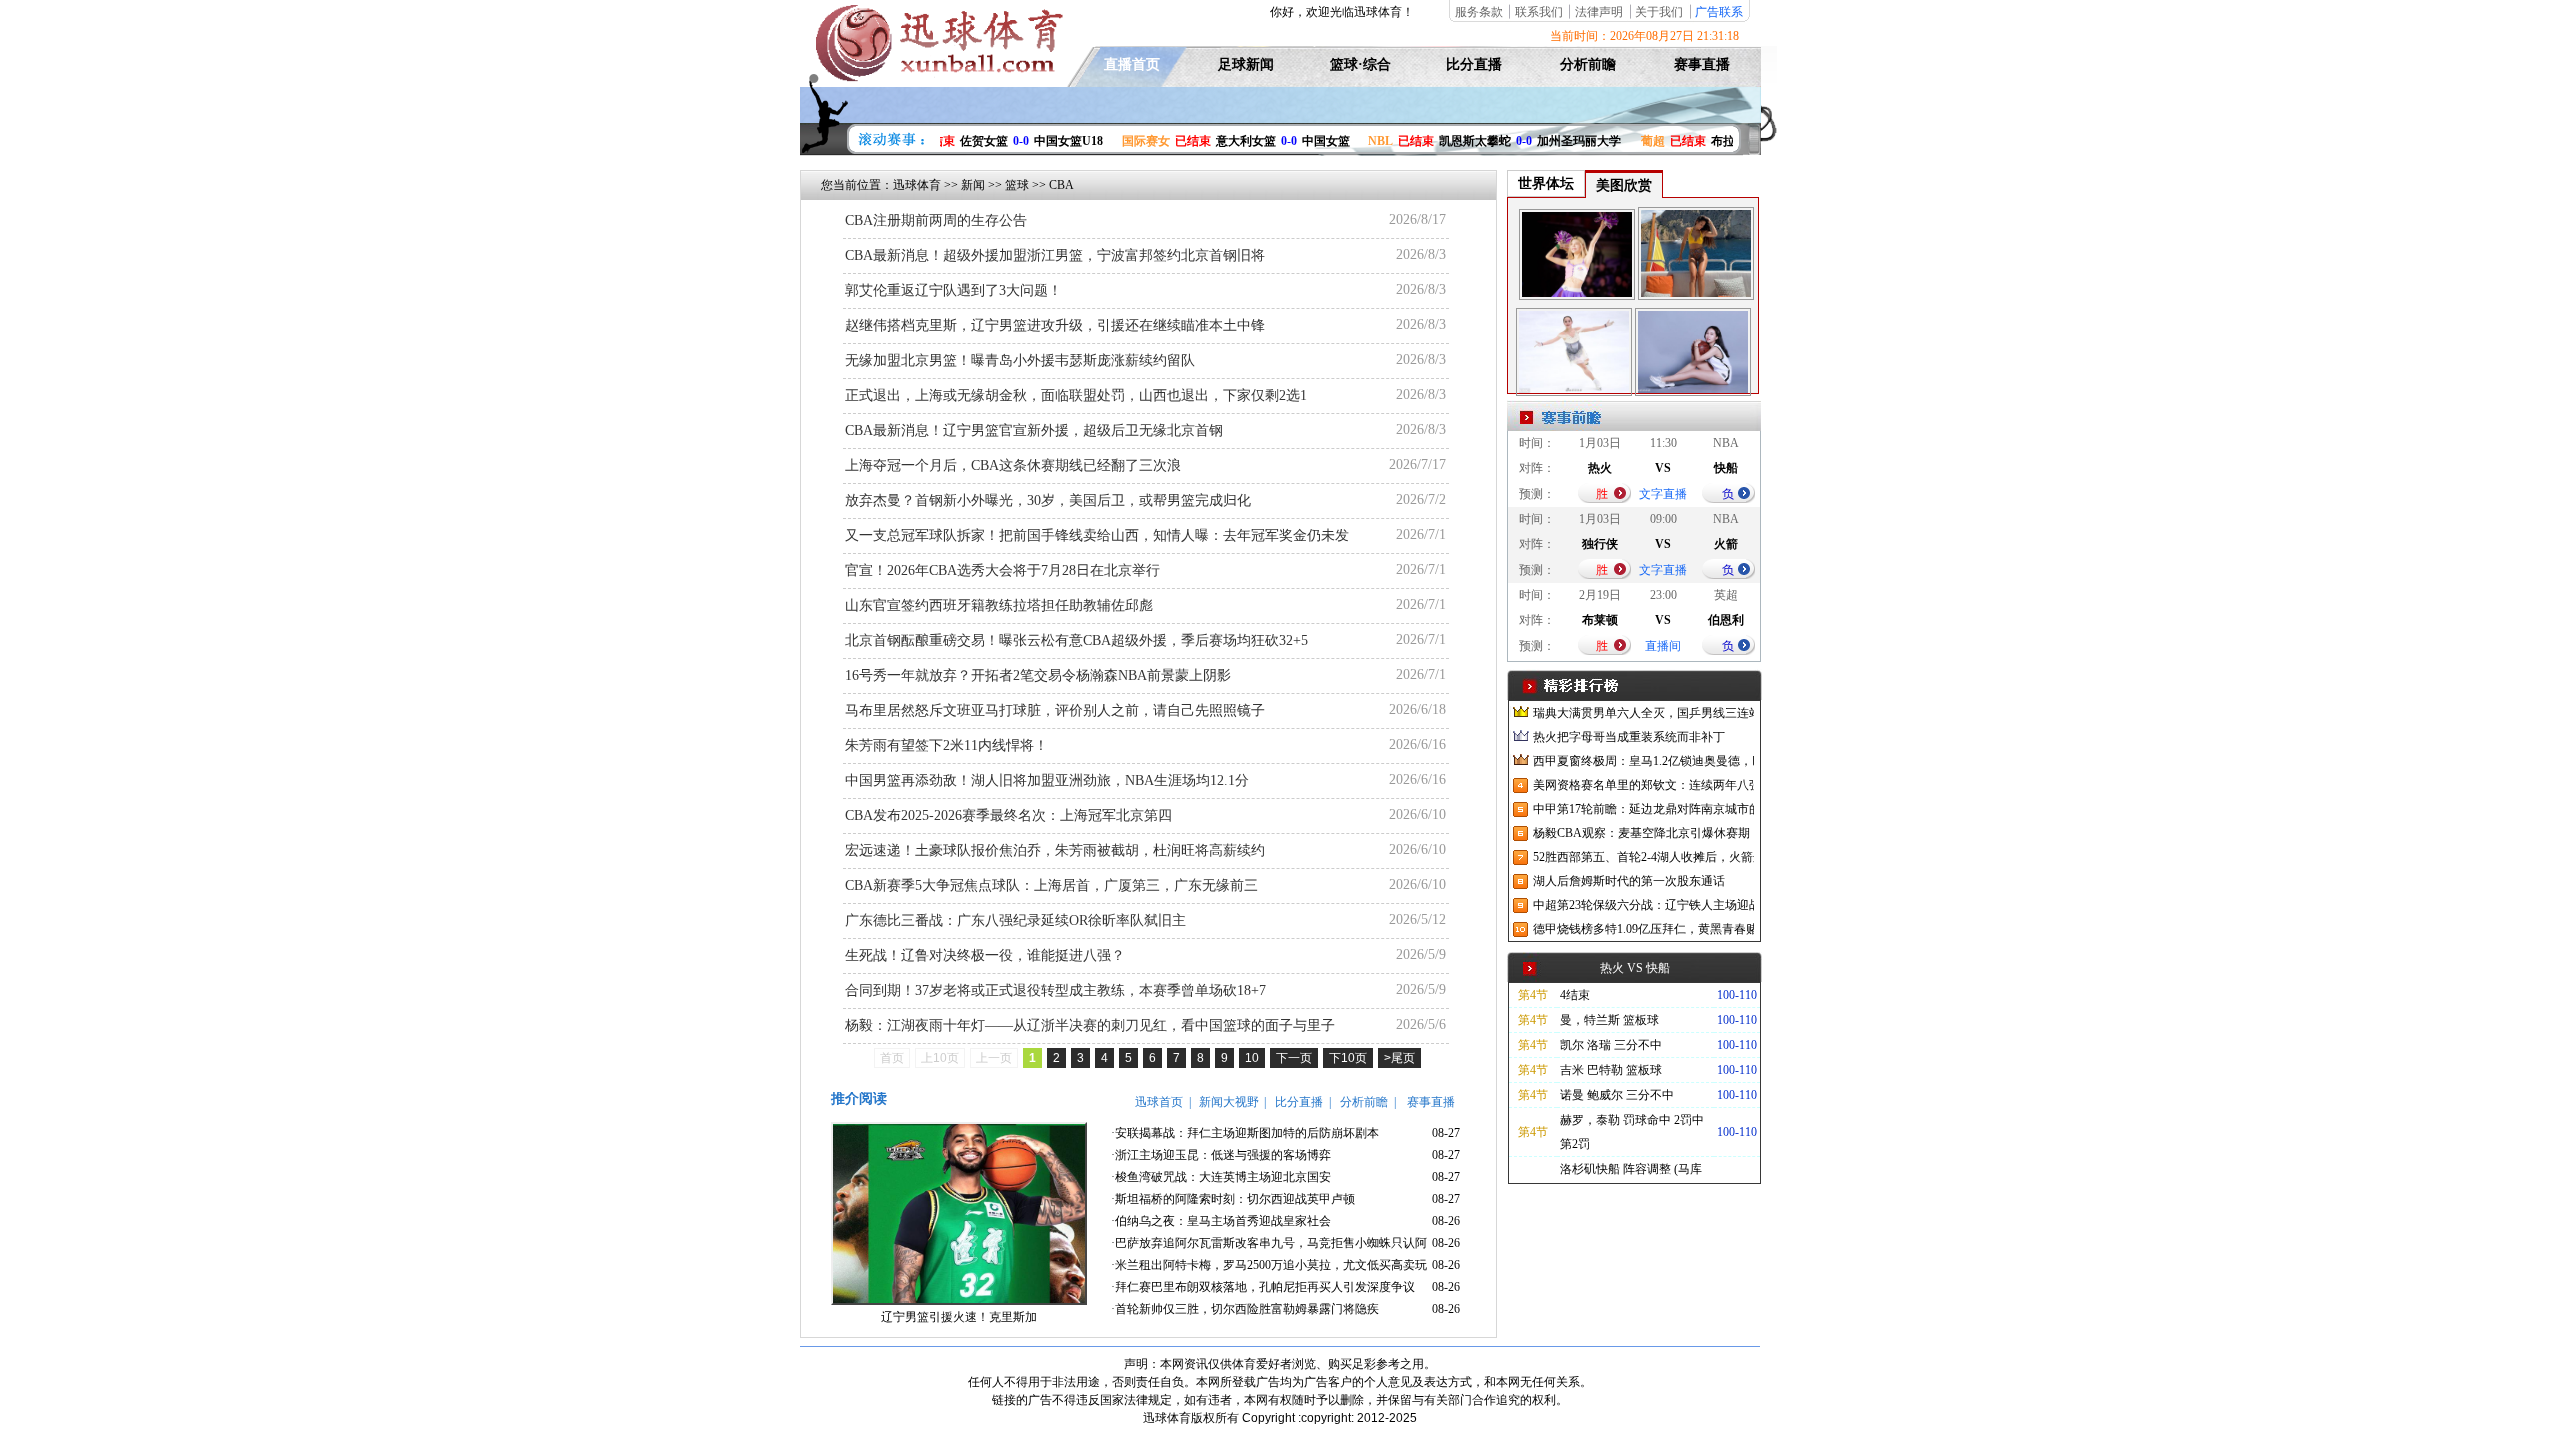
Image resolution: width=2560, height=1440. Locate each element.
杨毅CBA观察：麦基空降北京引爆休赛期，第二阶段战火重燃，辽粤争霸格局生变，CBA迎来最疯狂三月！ (1643, 833)
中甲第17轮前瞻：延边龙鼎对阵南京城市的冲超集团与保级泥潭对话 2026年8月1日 (1643, 809)
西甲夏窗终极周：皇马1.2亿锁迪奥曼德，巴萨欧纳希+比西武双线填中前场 (1643, 761)
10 (1252, 1058)
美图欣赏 (1624, 185)
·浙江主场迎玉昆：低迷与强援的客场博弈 (1221, 1155)
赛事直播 (1702, 64)
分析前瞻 (1588, 64)
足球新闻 (1246, 64)
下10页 (1348, 1058)
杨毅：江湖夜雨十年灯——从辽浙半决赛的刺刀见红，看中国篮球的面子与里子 (1090, 1025)
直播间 (1663, 646)
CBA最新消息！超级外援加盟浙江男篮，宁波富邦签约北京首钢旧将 (1055, 255)
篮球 (1017, 185)
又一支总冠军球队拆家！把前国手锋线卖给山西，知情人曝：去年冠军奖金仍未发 (1097, 535)
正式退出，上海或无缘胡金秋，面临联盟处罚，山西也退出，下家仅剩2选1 (1076, 395)
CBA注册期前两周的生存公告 (936, 220)
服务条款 (1479, 12)
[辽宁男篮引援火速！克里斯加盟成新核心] (959, 1301)
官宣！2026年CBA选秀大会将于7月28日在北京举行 (1002, 570)
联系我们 (1539, 12)
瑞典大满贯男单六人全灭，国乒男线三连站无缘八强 (1643, 713)
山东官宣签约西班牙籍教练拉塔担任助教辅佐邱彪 (999, 605)
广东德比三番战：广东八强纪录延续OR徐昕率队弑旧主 (1015, 920)
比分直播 (1474, 64)
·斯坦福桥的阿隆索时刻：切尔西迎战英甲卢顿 (1233, 1199)
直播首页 (1132, 64)
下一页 (1294, 1058)
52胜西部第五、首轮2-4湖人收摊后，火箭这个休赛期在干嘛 (1643, 857)
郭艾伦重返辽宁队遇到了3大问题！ (953, 290)
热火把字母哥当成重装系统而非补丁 (1629, 737)
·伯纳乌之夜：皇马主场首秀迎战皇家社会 (1221, 1221)
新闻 (973, 185)
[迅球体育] (937, 78)
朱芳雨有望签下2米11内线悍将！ (946, 745)
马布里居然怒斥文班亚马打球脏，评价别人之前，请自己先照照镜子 (1055, 710)
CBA (1061, 185)
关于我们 (1659, 12)
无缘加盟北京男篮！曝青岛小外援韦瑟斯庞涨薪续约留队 (1020, 360)
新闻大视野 (1229, 1102)
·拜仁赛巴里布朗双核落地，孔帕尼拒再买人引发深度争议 (1263, 1287)
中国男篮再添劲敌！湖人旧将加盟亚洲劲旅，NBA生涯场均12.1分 (1047, 780)
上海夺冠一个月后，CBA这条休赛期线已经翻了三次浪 (1013, 465)
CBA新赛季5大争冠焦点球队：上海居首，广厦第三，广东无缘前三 (1051, 885)
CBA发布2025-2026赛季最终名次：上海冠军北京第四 (1008, 815)
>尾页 (1399, 1058)
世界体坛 (1546, 183)
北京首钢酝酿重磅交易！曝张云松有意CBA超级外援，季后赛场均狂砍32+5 (1076, 640)
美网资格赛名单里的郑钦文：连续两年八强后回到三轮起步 (1643, 785)
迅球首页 (1159, 1102)
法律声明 (1599, 12)
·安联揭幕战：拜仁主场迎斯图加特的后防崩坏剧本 (1245, 1133)
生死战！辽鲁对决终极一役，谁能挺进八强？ (985, 955)
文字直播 (1663, 494)
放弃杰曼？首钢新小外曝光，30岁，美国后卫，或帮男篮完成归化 (1048, 500)
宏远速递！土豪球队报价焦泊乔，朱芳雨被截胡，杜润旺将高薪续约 (1055, 850)
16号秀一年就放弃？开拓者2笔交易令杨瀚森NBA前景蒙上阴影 (1038, 675)
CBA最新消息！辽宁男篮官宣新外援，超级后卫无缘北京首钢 (1034, 430)
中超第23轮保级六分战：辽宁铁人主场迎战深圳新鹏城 (1643, 905)
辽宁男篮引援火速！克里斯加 (959, 1317)
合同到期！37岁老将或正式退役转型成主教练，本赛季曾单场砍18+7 (1055, 990)
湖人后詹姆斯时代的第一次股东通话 (1629, 881)
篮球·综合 (1360, 64)
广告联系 (1719, 12)
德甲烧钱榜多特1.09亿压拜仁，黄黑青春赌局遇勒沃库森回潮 (1643, 929)
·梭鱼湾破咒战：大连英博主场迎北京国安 (1221, 1177)
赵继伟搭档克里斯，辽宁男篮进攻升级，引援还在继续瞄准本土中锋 (1055, 325)
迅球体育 (917, 185)
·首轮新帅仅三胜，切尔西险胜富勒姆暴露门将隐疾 (1245, 1309)
